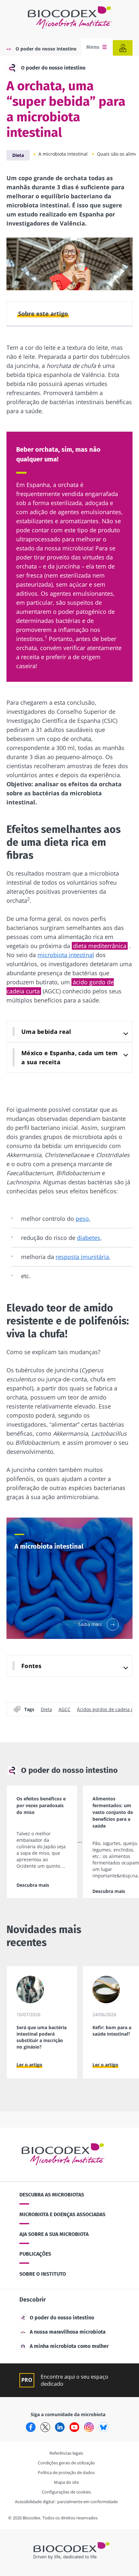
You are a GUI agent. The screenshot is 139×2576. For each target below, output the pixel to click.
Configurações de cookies (66, 2492)
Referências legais (66, 2453)
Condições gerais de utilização (66, 2463)
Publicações (35, 2254)
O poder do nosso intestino (46, 49)
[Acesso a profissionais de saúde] (123, 48)
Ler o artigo (29, 2065)
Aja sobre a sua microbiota (54, 2234)
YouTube (74, 2427)
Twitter (45, 2427)
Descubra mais (33, 1885)
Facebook (31, 2427)
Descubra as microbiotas (52, 2195)
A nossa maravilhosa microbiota (68, 2332)
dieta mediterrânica (100, 946)
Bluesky (103, 2427)
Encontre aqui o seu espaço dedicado (75, 2380)
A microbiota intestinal (63, 154)
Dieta (18, 155)
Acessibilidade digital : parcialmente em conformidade (66, 2502)
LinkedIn (60, 2427)
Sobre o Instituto (43, 2274)
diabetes (89, 1238)
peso (82, 1219)
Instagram (89, 2427)
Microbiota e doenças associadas (62, 2214)
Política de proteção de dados (66, 2472)
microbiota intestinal (66, 955)
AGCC (64, 1709)
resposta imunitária (82, 1257)
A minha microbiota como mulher (69, 2346)
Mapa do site (66, 2482)
